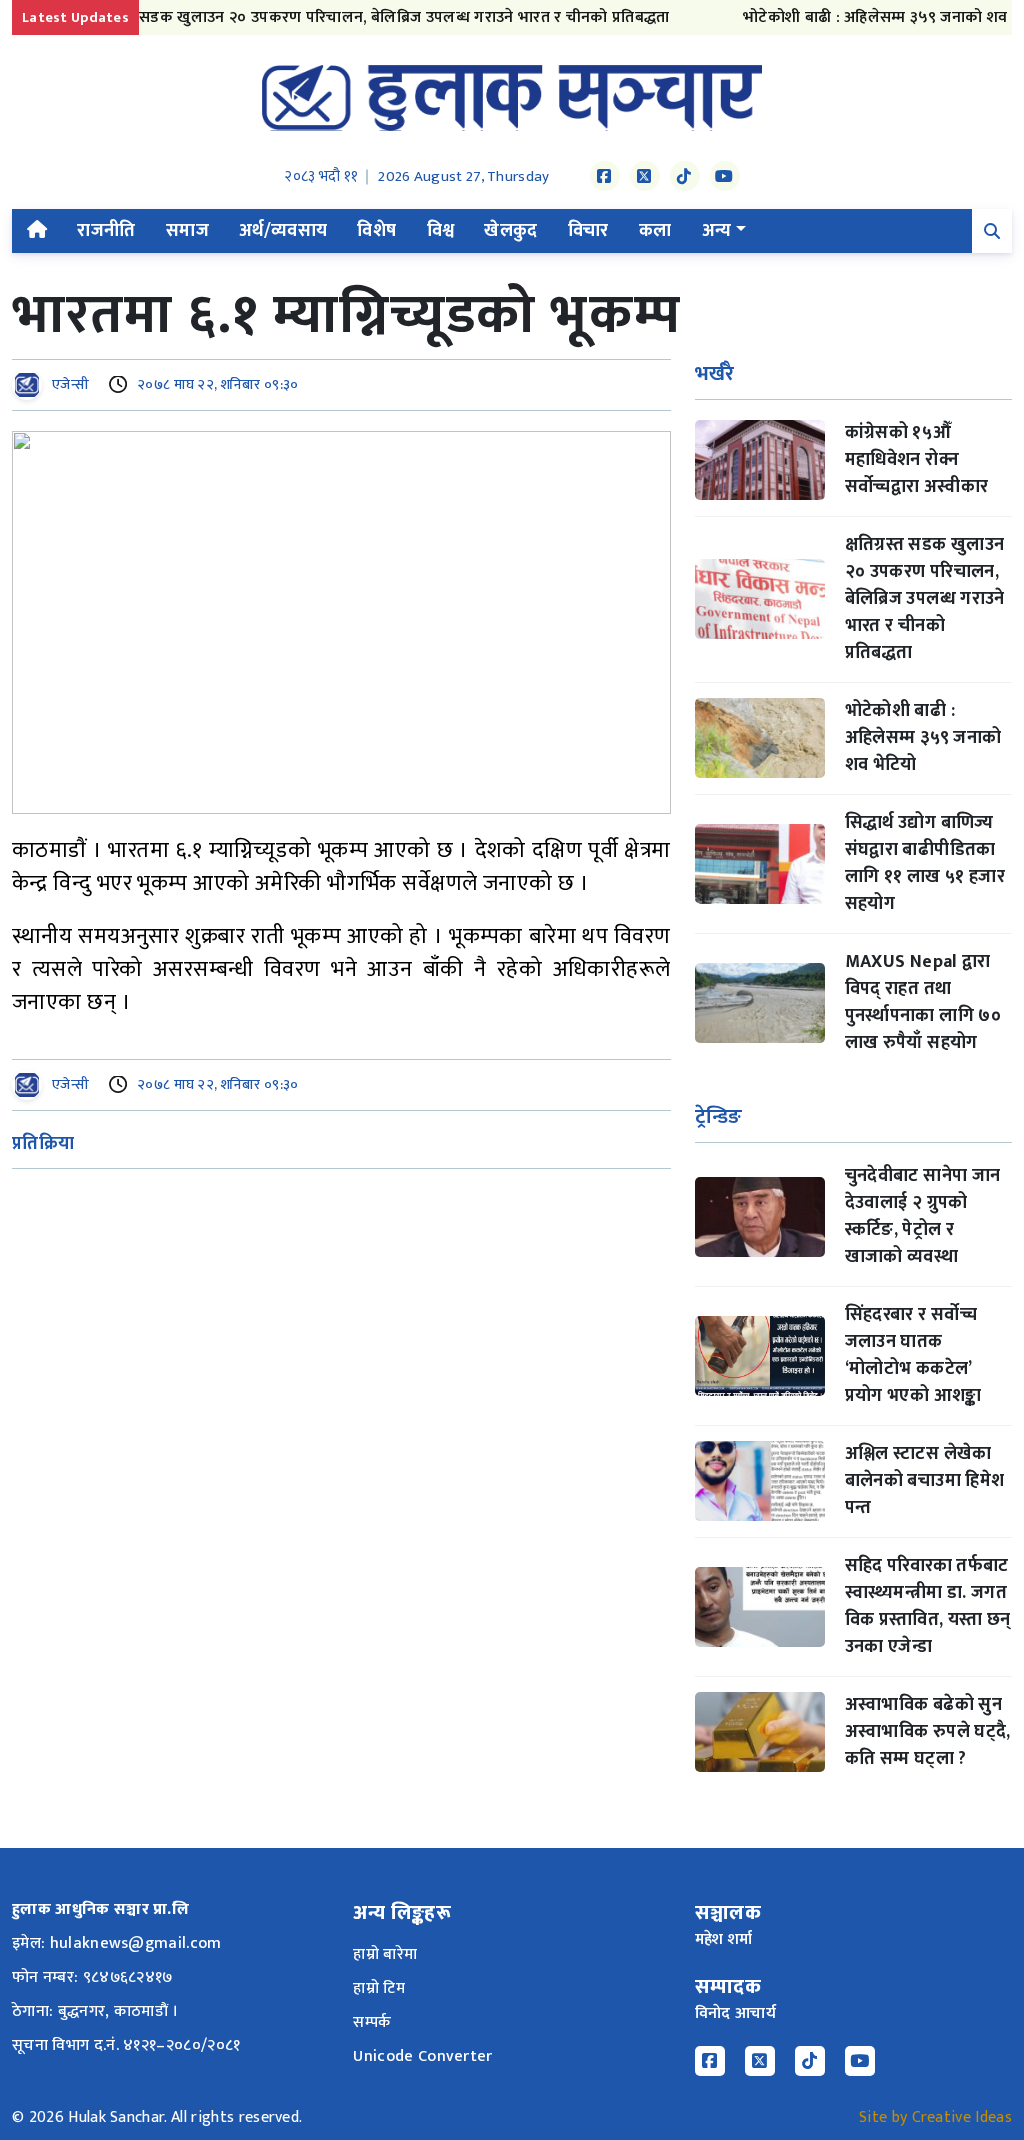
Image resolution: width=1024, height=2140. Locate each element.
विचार (588, 231)
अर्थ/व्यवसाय (283, 231)
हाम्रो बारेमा (385, 1954)
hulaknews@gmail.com (136, 1943)
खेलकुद (510, 231)
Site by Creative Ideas (935, 2117)
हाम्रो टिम (379, 1988)
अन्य (717, 231)
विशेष (376, 231)
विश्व (441, 231)
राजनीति (106, 231)
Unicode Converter (422, 2056)
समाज (187, 231)
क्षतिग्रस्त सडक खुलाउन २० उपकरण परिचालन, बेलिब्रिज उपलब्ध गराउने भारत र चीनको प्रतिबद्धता (346, 17)
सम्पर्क (372, 2022)
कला (655, 231)
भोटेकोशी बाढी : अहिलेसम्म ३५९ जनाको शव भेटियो (868, 17)
